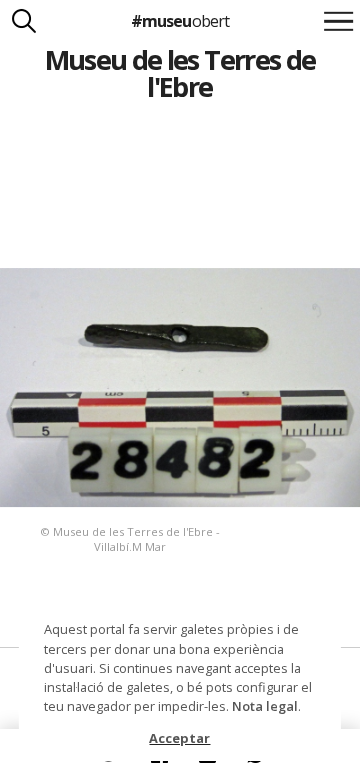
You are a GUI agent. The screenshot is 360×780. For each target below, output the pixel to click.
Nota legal (265, 706)
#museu (179, 21)
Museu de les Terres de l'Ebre (180, 73)
